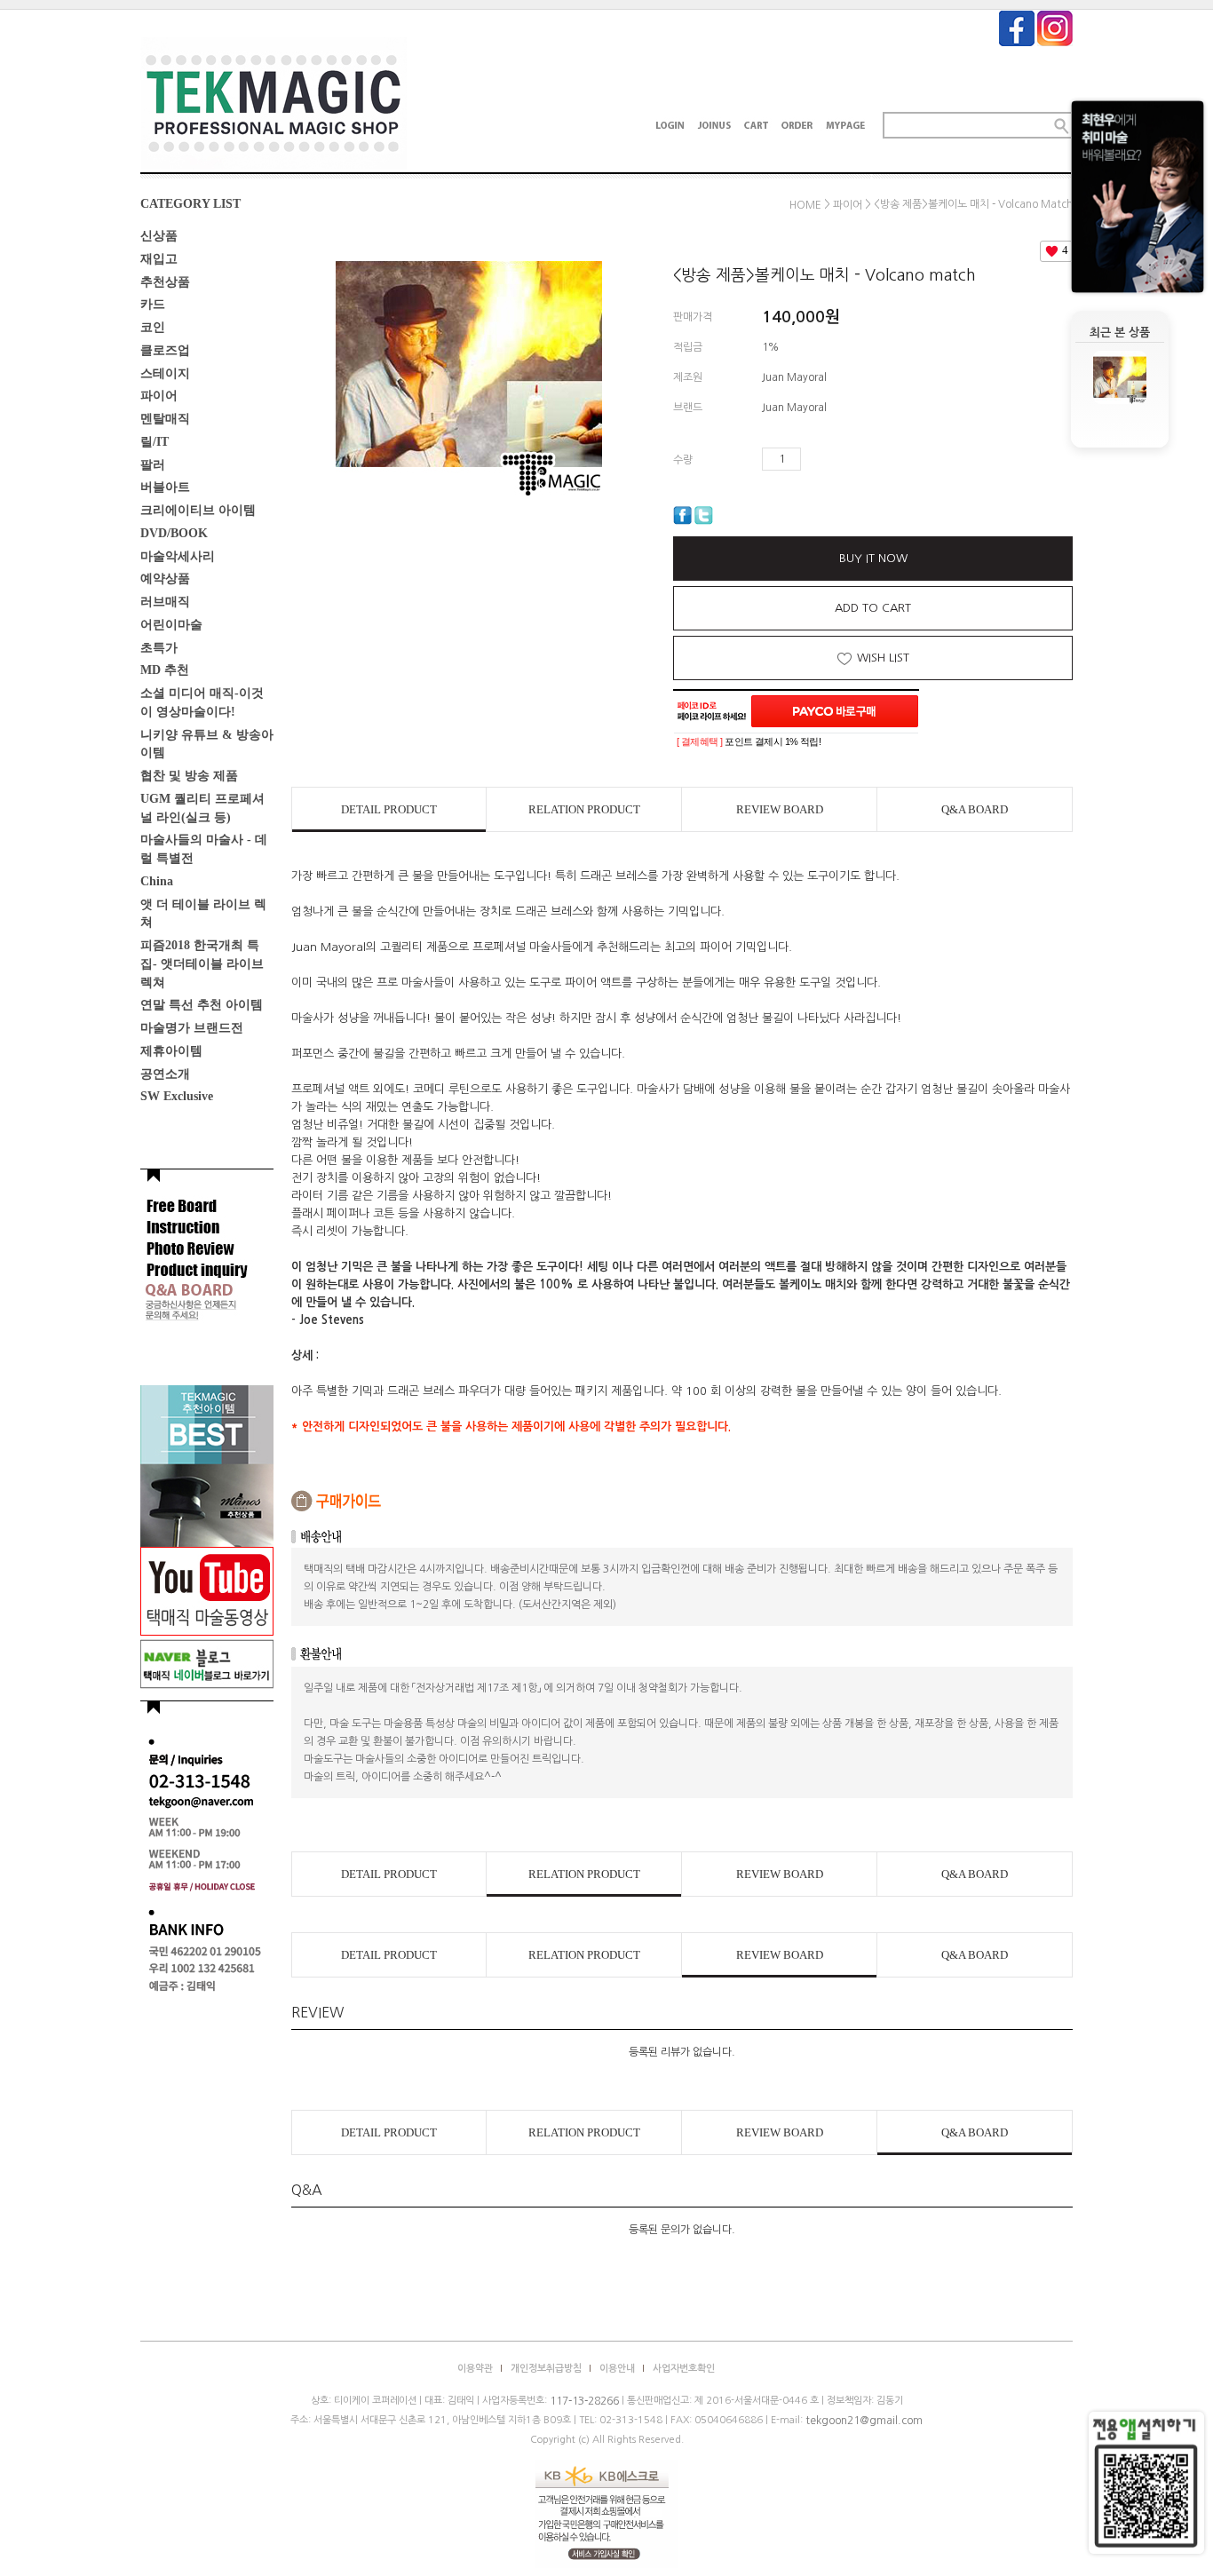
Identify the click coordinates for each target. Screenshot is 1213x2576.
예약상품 (165, 579)
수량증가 (815, 459)
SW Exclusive (177, 1096)
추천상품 (165, 281)
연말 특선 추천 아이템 (202, 1005)
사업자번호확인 (684, 2369)
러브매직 (165, 602)
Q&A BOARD (975, 809)
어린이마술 (171, 625)
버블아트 (165, 487)
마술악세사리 (178, 555)
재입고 (159, 259)
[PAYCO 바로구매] (835, 711)
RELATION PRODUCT (584, 809)
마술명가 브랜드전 (192, 1028)
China (157, 881)
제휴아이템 (171, 1051)
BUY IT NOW (873, 558)
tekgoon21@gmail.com (864, 2421)
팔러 (153, 464)
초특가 (159, 647)
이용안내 (617, 2369)
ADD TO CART (873, 608)
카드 (153, 304)
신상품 (159, 236)
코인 (153, 327)
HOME (805, 205)
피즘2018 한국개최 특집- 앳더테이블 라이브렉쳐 (202, 964)
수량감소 (841, 459)
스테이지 (165, 373)
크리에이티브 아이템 (198, 510)
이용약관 (475, 2369)
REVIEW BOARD (780, 809)
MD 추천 (165, 670)
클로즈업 (165, 350)
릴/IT (155, 442)
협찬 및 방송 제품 (189, 776)
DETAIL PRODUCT (389, 809)
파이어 (159, 396)
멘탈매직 (165, 419)
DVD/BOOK (174, 533)
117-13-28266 (584, 2401)
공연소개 (165, 1073)
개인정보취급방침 (546, 2369)
